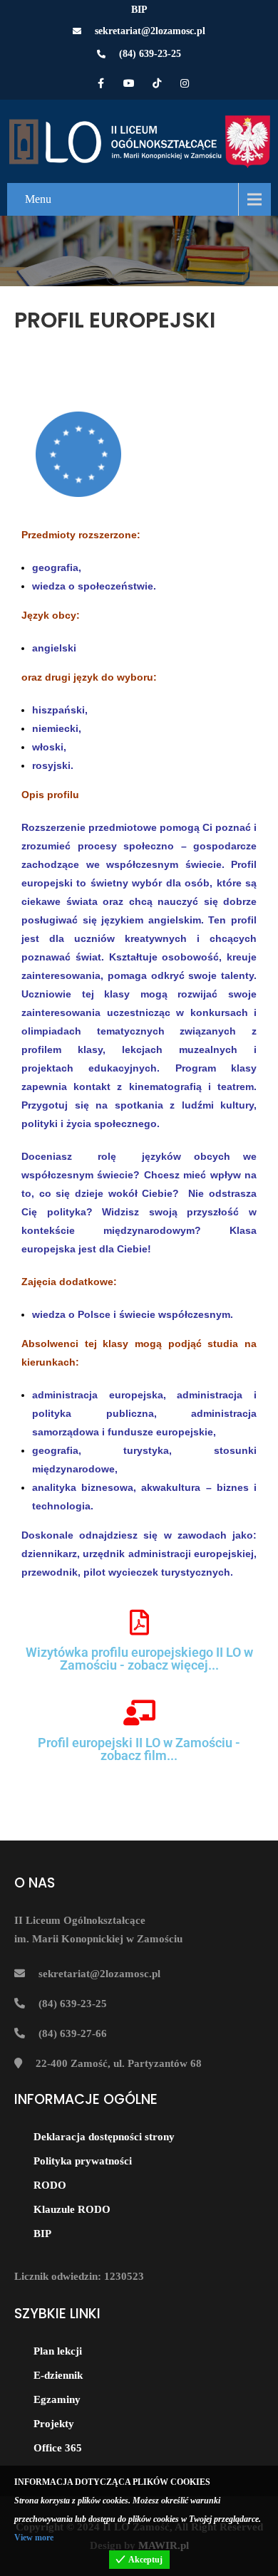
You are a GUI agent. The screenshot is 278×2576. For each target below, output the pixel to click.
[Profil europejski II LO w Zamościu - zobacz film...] (139, 1713)
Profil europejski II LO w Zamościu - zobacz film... (139, 1749)
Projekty (54, 2424)
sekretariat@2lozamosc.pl (150, 31)
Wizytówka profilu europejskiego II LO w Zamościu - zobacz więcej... (139, 1659)
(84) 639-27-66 (73, 2033)
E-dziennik (58, 2375)
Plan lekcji (58, 2351)
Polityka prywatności (83, 2161)
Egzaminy (57, 2399)
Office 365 (58, 2448)
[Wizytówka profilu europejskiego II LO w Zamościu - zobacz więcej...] (139, 1623)
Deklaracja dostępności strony (104, 2137)
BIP (139, 10)
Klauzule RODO (72, 2209)
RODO (50, 2185)
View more (34, 2538)
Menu (38, 199)
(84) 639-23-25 (150, 54)
